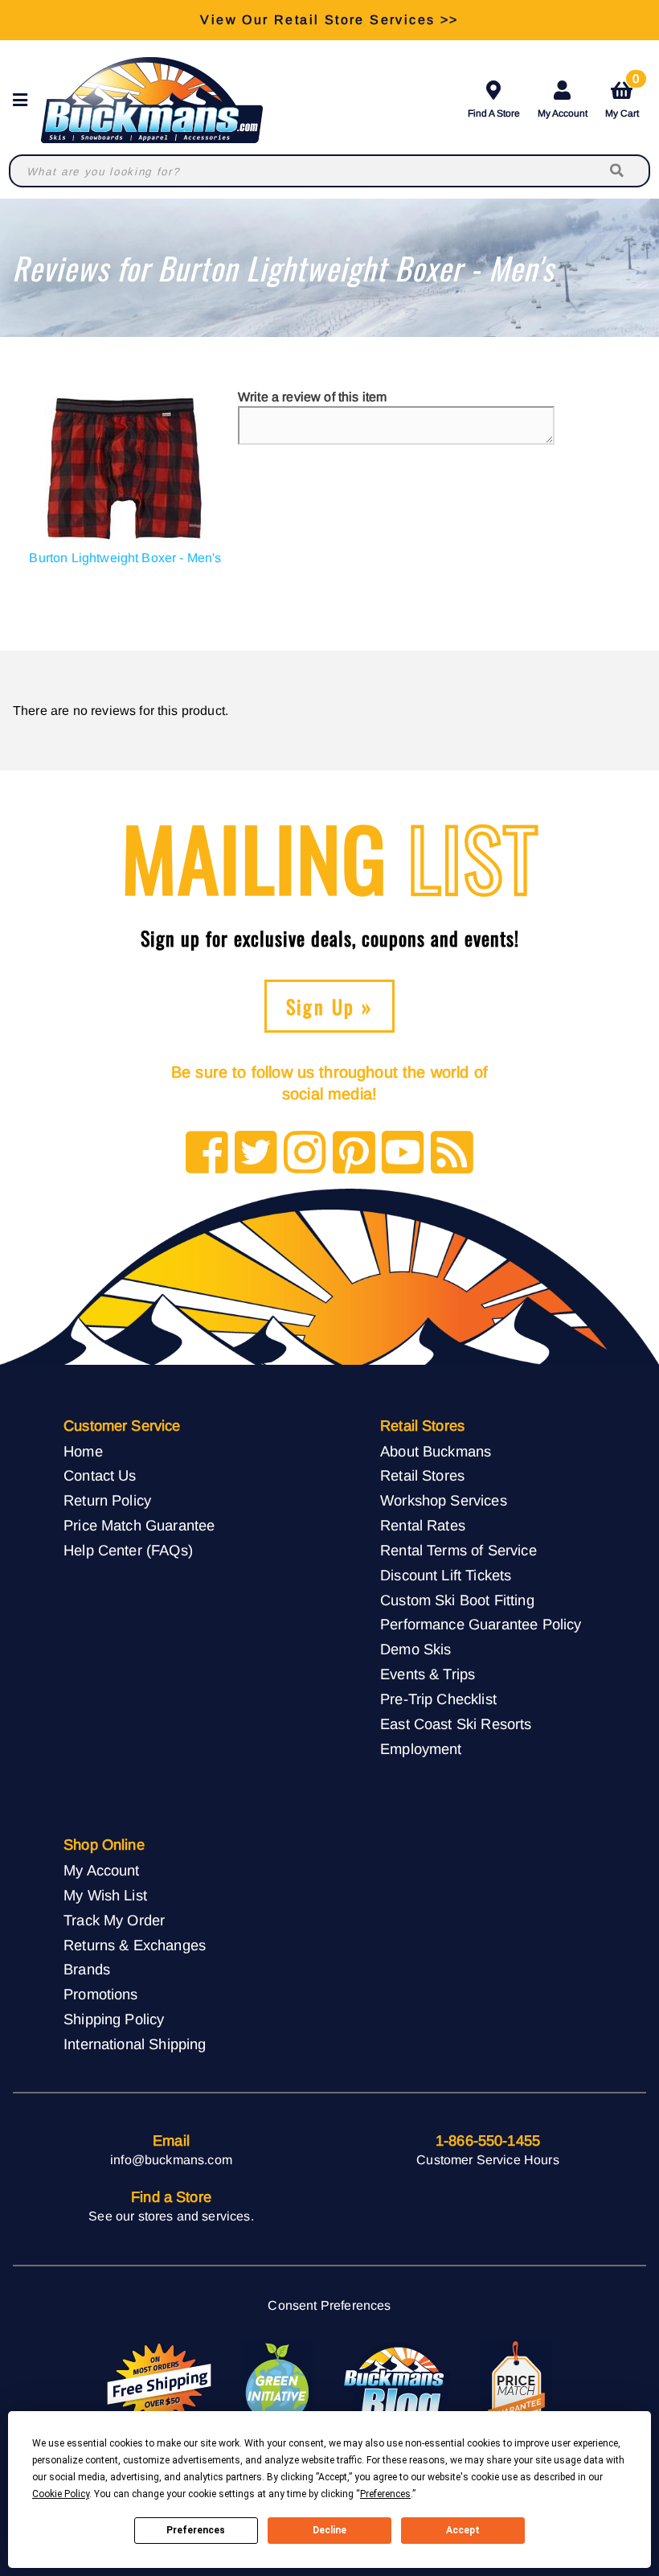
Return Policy (107, 1500)
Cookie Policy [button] (61, 2494)
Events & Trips (428, 1674)
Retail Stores (422, 1475)
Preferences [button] (385, 2494)
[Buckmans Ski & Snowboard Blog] (396, 2384)
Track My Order (114, 1920)
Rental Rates (423, 1525)
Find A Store (494, 113)
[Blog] (452, 1154)
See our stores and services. (171, 2216)
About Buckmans (436, 1451)
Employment (421, 1749)
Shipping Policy (114, 2019)
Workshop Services (444, 1500)
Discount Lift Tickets (446, 1575)
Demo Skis (415, 1649)
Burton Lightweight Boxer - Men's (125, 558)
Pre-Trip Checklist (438, 1699)
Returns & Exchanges (135, 1945)
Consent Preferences (329, 2305)
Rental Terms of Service (458, 1550)
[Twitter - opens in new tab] (256, 1154)
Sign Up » (330, 1006)
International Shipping (135, 2044)
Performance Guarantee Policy (481, 1624)
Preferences (196, 2530)
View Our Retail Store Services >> (329, 20)
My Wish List (105, 1895)
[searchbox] (618, 171)
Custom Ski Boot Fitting (457, 1600)
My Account (563, 113)
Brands (87, 1969)
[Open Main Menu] (25, 100)
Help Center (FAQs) (128, 1550)
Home (83, 1451)
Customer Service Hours (488, 2160)
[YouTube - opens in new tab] (403, 1154)
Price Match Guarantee (139, 1525)
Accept (463, 2530)
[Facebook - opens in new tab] (207, 1154)
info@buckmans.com (171, 2160)
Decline (329, 2530)
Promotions (101, 1994)
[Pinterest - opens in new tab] (354, 1154)
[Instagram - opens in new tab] (305, 1154)
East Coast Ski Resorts (456, 1724)
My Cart (622, 97)
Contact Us (100, 1475)
